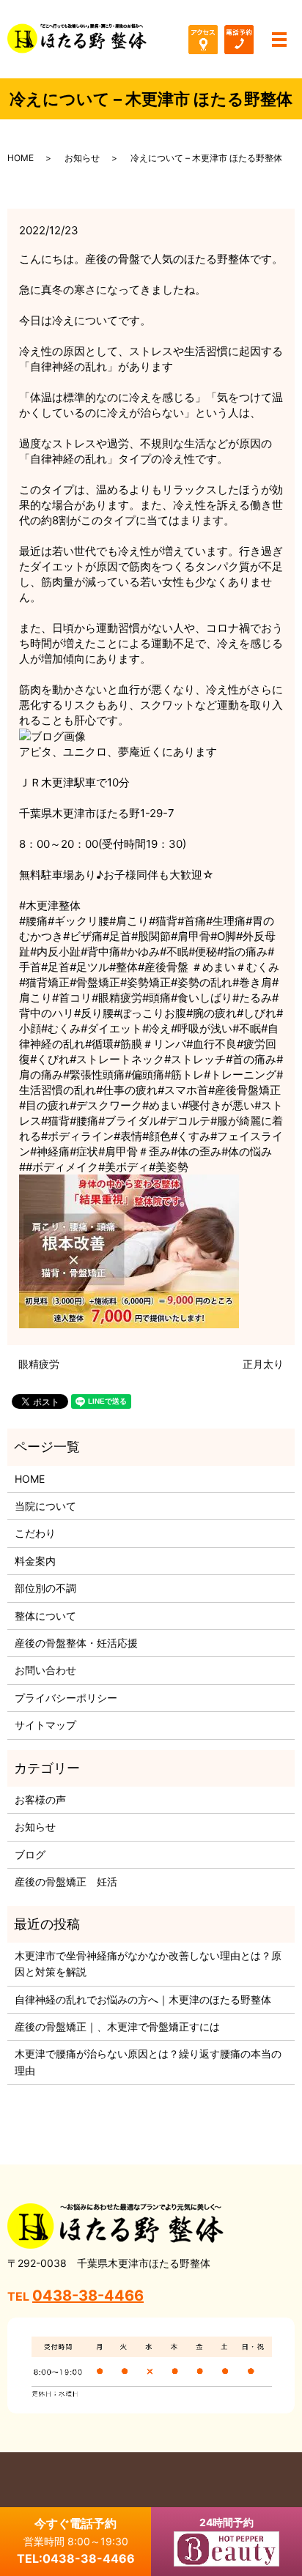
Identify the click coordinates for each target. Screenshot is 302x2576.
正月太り (263, 1364)
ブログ (30, 1854)
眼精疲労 (39, 1364)
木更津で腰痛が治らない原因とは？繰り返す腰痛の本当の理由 (148, 2062)
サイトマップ (45, 1725)
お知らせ (82, 158)
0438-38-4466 (88, 2296)
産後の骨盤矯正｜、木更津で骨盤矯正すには (117, 2026)
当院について (45, 1506)
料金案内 (35, 1561)
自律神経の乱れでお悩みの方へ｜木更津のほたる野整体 (143, 1999)
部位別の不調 (45, 1588)
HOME (21, 158)
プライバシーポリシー (66, 1698)
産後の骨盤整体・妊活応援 (76, 1643)
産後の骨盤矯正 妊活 (66, 1881)
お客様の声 (40, 1799)
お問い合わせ (45, 1670)
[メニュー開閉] (279, 40)
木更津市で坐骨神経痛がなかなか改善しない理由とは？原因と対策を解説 (148, 1963)
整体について (45, 1616)
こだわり (35, 1533)
